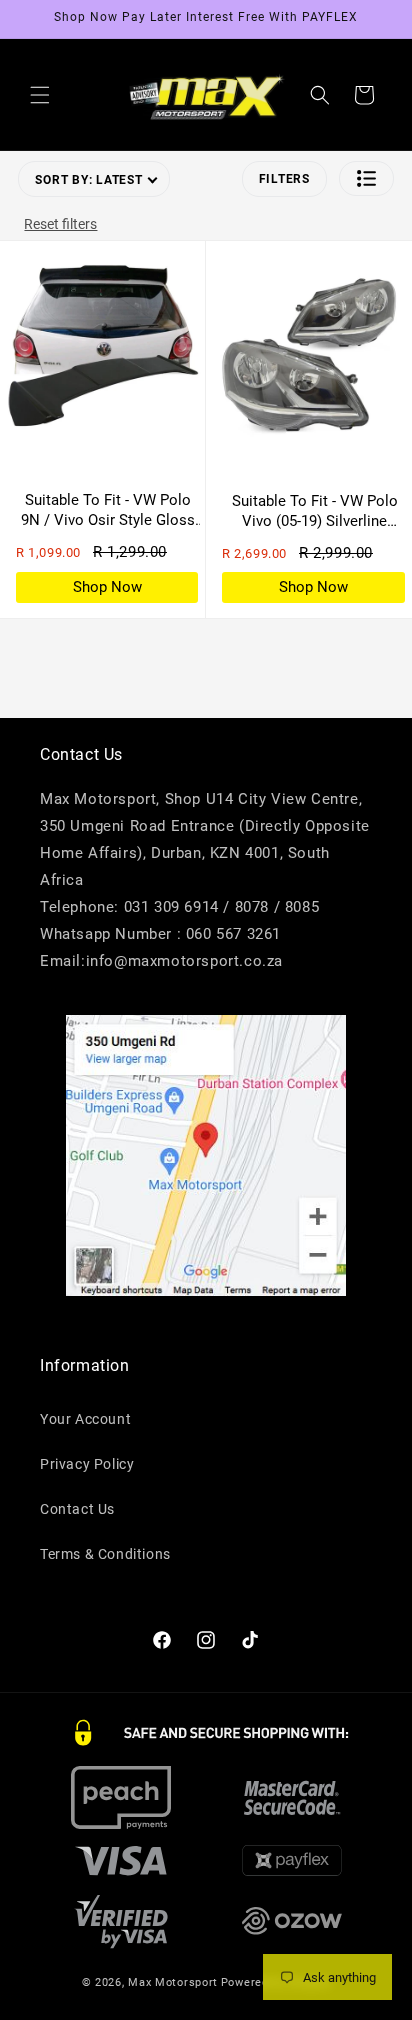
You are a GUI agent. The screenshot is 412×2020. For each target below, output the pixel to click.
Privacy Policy (87, 1464)
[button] (40, 95)
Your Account (85, 1419)
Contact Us (77, 1509)
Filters (284, 179)
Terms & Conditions (105, 1554)
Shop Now (107, 587)
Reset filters (60, 224)
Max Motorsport (173, 1982)
